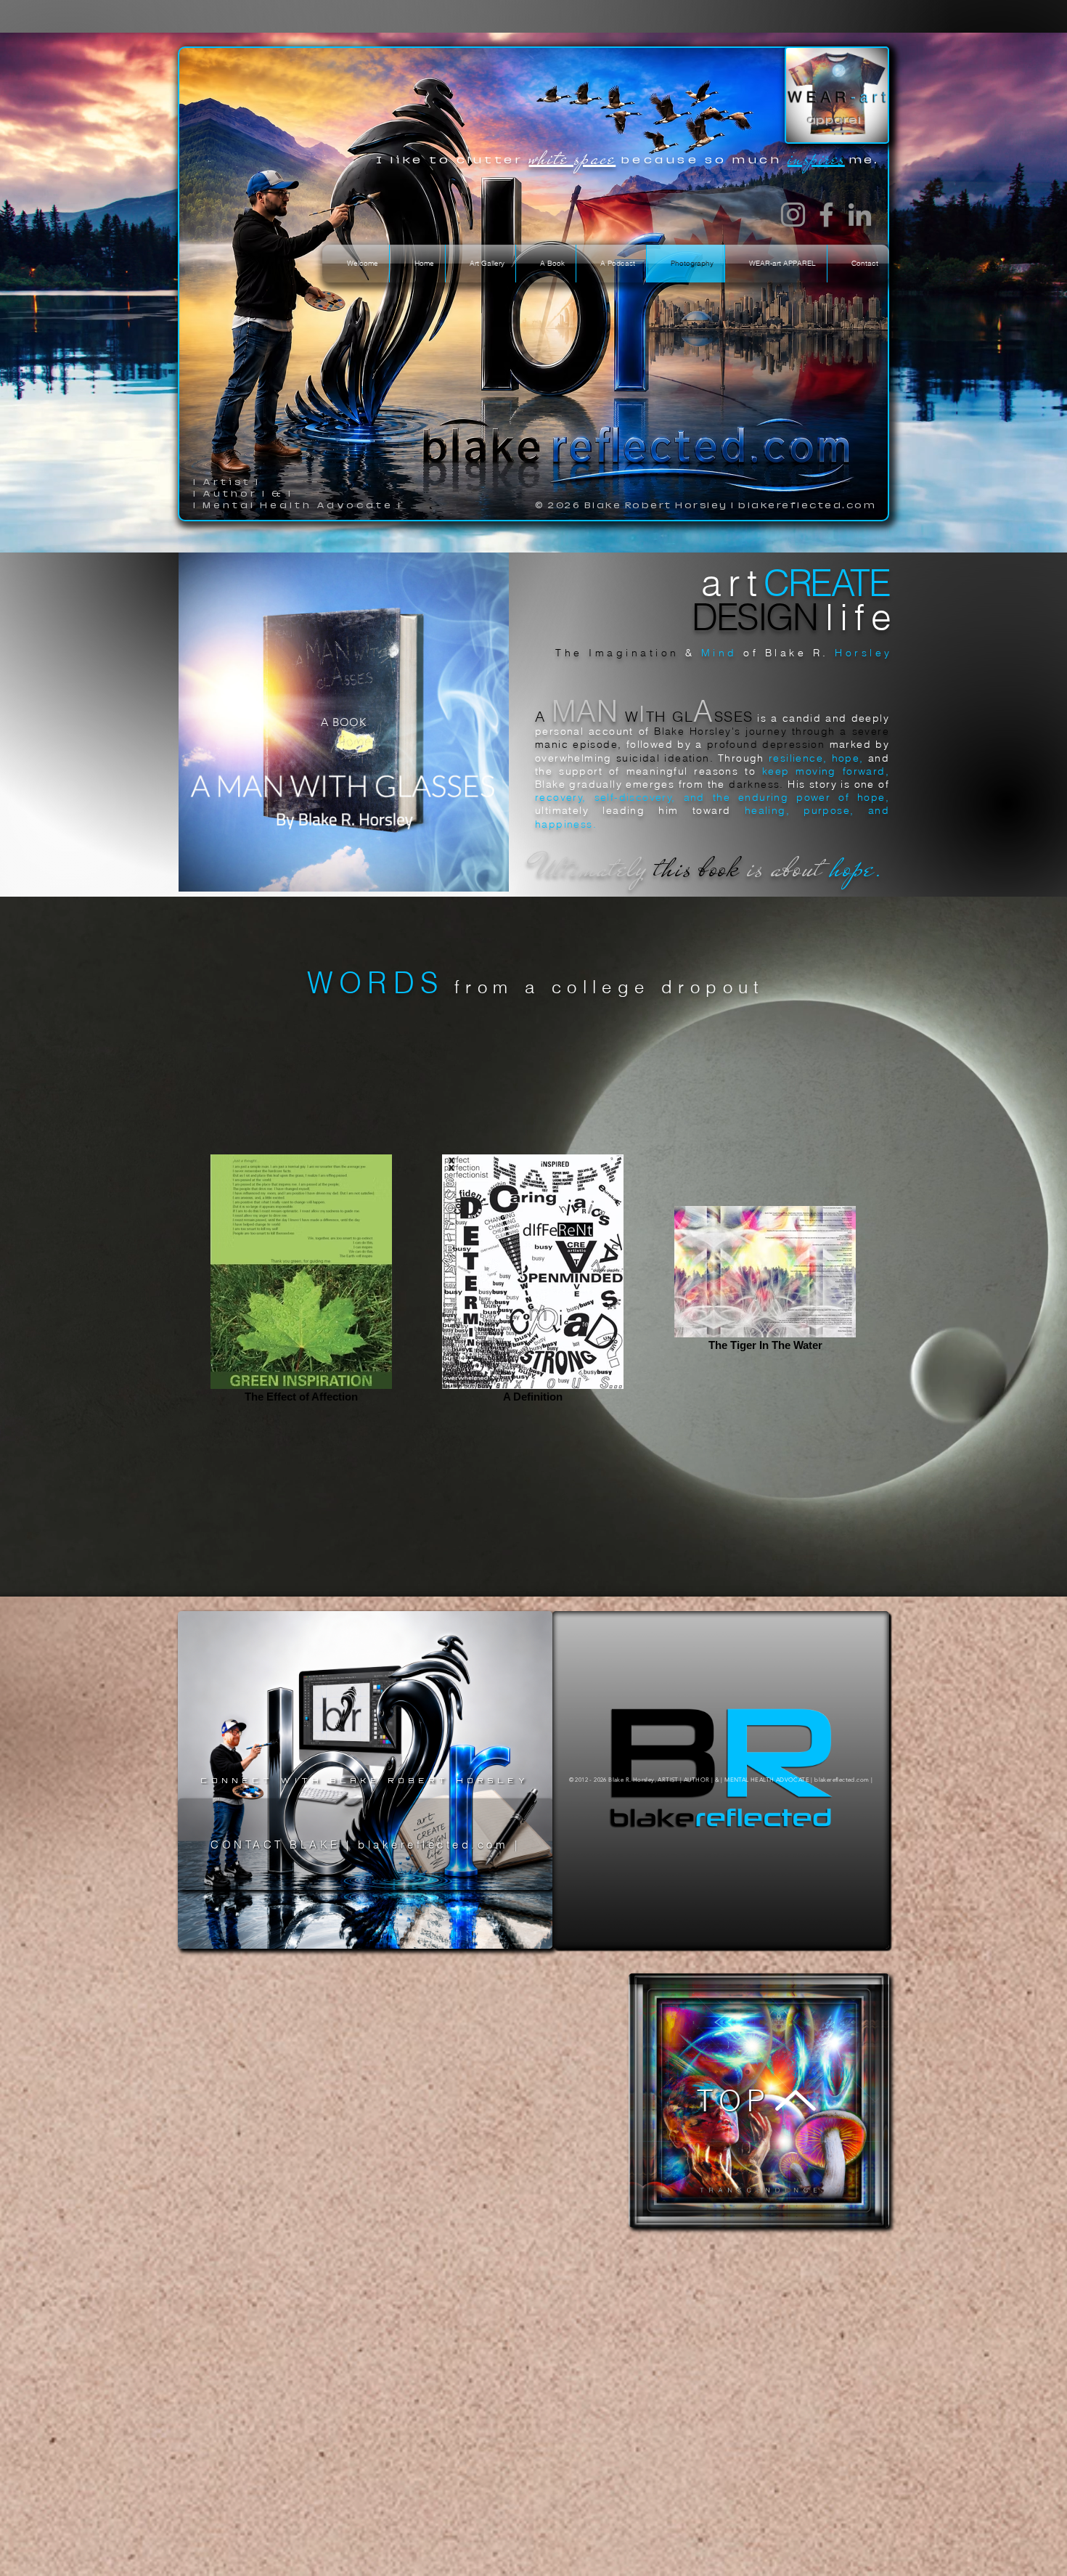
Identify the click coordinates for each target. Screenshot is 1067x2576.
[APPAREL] (837, 95)
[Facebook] (826, 215)
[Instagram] (793, 215)
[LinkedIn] (860, 215)
